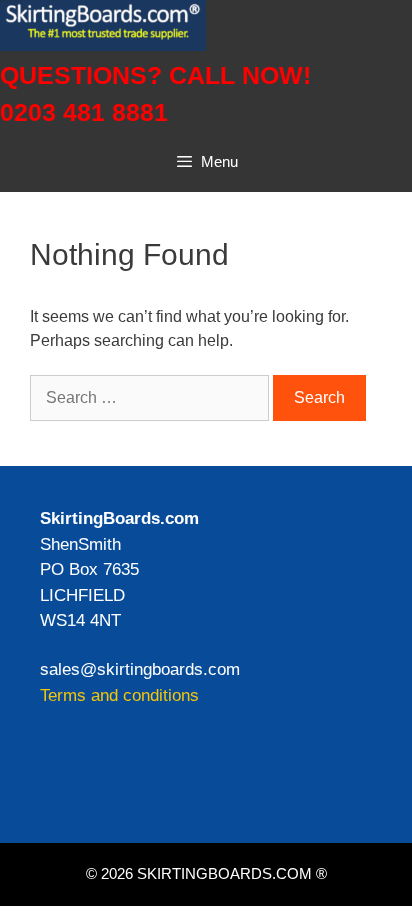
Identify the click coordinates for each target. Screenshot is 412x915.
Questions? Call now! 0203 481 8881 (155, 94)
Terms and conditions (119, 695)
